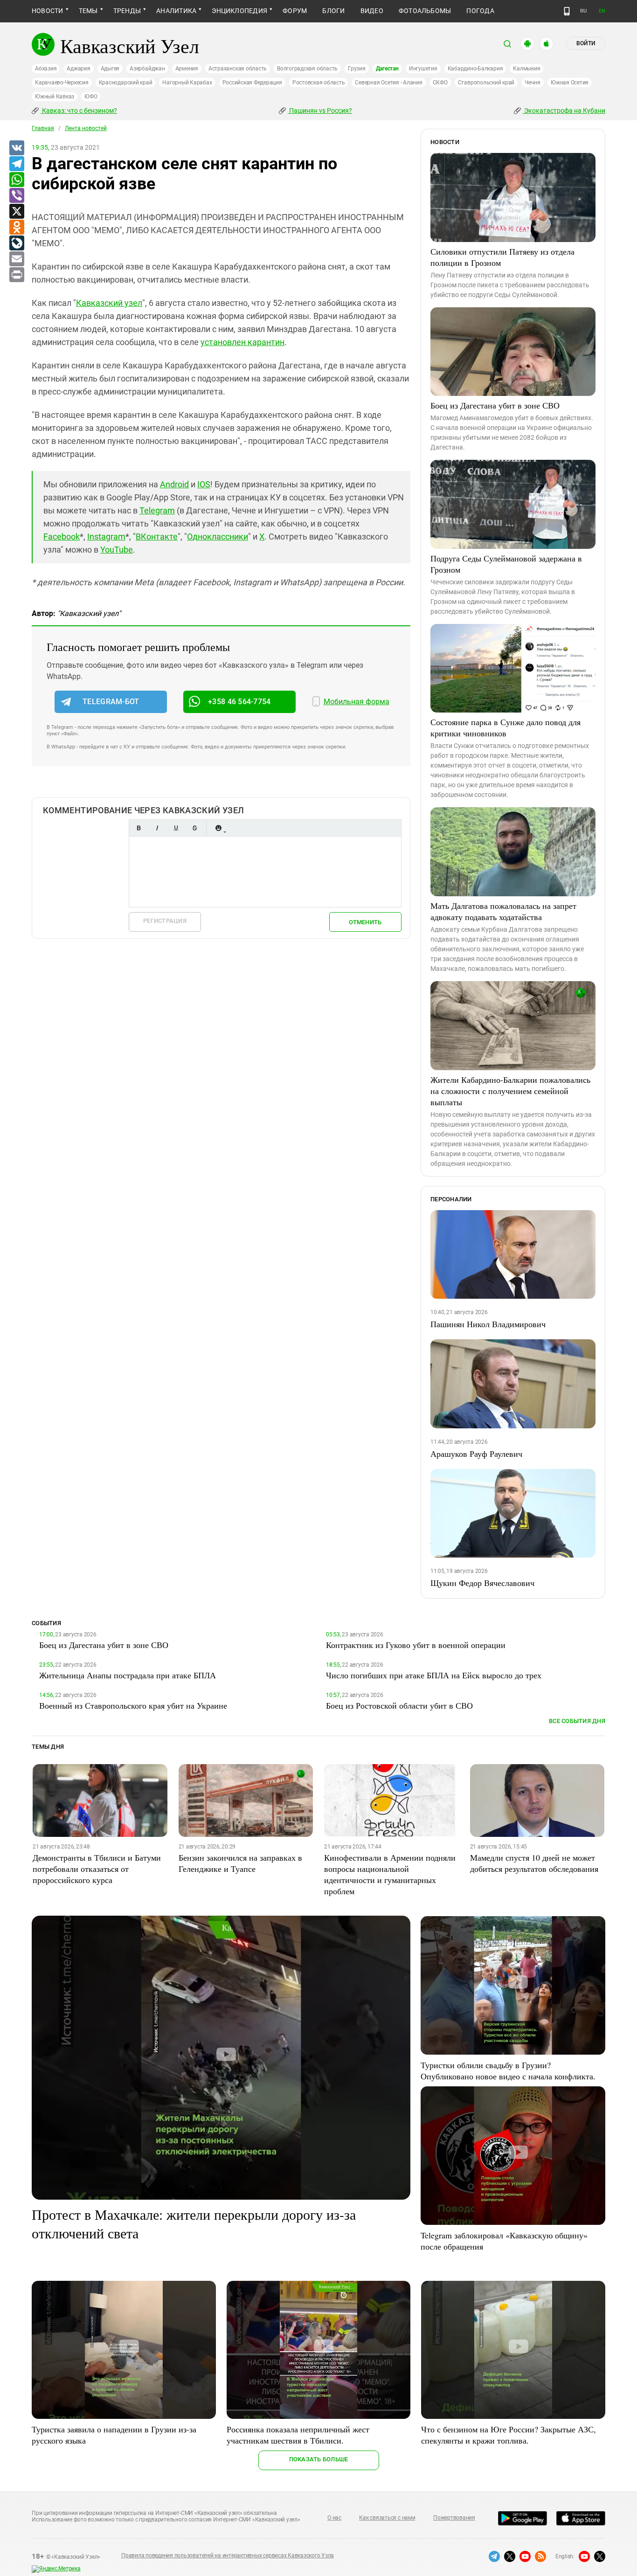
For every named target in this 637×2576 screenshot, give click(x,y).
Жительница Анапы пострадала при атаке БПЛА (128, 1675)
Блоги (333, 11)
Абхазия (46, 69)
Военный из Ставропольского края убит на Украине (133, 1705)
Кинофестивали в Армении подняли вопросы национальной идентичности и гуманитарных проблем (390, 1874)
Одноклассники (218, 537)
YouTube (117, 550)
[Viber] (16, 196)
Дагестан (387, 69)
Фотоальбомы (425, 11)
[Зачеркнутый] (194, 828)
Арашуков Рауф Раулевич (476, 1454)
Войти (586, 43)
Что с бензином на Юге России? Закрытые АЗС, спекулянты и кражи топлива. (509, 2435)
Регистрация (165, 921)
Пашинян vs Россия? (320, 111)
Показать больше (319, 2459)
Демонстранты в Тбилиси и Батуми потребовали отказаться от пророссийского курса (97, 1869)
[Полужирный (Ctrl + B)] (138, 828)
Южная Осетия (570, 83)
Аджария (78, 69)
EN (602, 11)
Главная (43, 128)
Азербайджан (147, 69)
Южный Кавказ (55, 97)
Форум (295, 11)
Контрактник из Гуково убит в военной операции (416, 1645)
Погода (480, 11)
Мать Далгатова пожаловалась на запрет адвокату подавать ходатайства (503, 911)
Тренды (127, 11)
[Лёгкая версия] (567, 11)
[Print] (16, 275)
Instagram (106, 537)
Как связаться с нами (387, 2518)
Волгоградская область (307, 69)
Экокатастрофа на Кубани (564, 111)
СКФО (440, 83)
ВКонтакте (157, 537)
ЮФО (91, 97)
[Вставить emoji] (218, 828)
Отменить (365, 922)
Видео (372, 11)
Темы (88, 11)
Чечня (533, 83)
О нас (334, 2518)
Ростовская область (319, 83)
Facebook (62, 537)
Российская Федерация (252, 83)
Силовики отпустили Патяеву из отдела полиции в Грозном (502, 257)
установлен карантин (242, 342)
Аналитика (176, 11)
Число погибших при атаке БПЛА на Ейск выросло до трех (434, 1675)
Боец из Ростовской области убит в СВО (399, 1705)
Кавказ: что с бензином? (79, 111)
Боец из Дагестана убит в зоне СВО (495, 405)
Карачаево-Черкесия (62, 83)
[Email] (16, 259)
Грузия (357, 69)
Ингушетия (423, 69)
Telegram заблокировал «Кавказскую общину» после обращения (504, 2241)
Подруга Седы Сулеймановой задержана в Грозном (506, 564)
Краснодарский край (126, 83)
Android (174, 484)
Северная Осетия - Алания (388, 83)
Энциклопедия (239, 11)
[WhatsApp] (16, 180)
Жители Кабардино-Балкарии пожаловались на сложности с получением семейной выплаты (510, 1091)
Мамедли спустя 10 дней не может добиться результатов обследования (534, 1863)
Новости (48, 11)
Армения (187, 69)
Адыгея (110, 69)
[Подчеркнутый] (176, 828)
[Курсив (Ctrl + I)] (157, 828)
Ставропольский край (486, 83)
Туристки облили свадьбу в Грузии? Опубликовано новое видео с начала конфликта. (508, 2070)
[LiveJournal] (16, 243)
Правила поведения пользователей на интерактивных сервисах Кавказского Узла (228, 2555)
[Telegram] (16, 164)
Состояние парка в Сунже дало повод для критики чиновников (505, 727)
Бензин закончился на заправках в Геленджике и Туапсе (240, 1863)
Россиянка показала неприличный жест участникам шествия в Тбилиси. (298, 2435)
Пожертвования (454, 2518)
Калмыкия (526, 69)
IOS (204, 484)
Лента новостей (86, 128)
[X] (16, 212)
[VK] (16, 148)
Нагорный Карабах (187, 83)
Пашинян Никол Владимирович (488, 1324)
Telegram (157, 510)
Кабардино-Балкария (475, 69)
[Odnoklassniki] (16, 228)
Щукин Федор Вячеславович (482, 1583)
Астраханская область (238, 69)
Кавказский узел (109, 303)
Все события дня (577, 1721)
